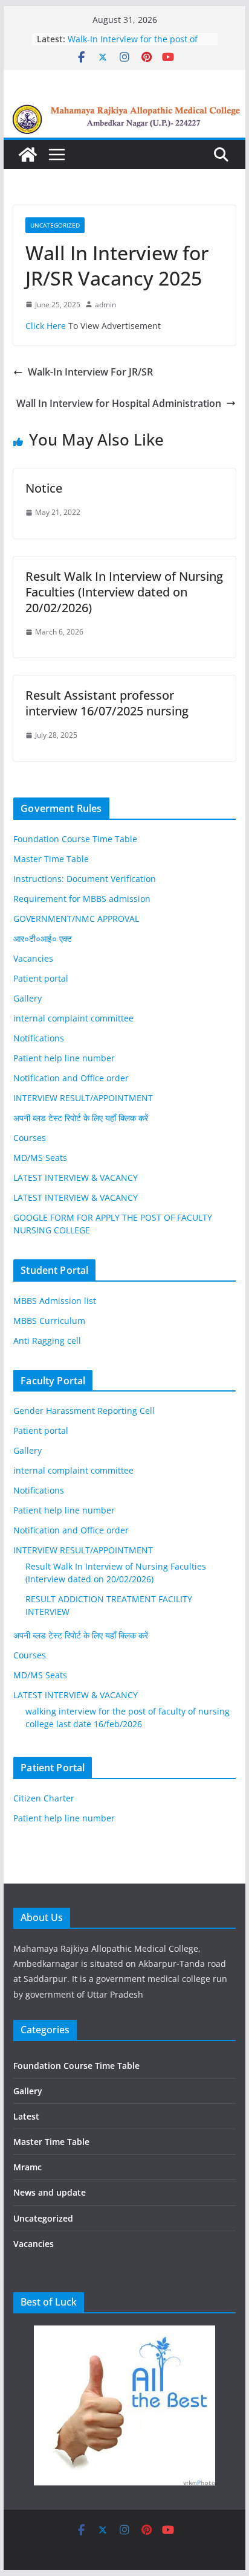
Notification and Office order (71, 1078)
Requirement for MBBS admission (82, 899)
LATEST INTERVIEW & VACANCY (76, 1178)
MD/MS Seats (40, 1158)
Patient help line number (64, 1058)
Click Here (46, 326)
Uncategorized (55, 225)
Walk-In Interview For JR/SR (90, 372)
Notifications (39, 1038)
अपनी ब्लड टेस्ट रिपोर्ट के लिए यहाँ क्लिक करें (81, 1118)
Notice (44, 488)
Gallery (27, 998)
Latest (26, 2116)
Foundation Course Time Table (75, 839)
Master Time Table (51, 859)
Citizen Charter (44, 1798)
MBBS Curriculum (49, 1321)
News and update (50, 2192)
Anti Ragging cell (47, 1341)
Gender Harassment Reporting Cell (84, 1411)
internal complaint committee (73, 1018)
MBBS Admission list (55, 1301)
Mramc (27, 2167)
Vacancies (33, 958)
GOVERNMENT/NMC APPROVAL (76, 919)
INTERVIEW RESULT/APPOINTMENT (83, 1098)
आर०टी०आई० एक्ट (43, 938)
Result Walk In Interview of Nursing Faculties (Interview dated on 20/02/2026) (139, 42)
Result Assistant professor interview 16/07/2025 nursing (107, 703)
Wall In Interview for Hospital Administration (119, 403)
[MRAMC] (124, 112)
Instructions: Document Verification (85, 879)
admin (105, 305)
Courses (30, 1138)
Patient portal (41, 978)
